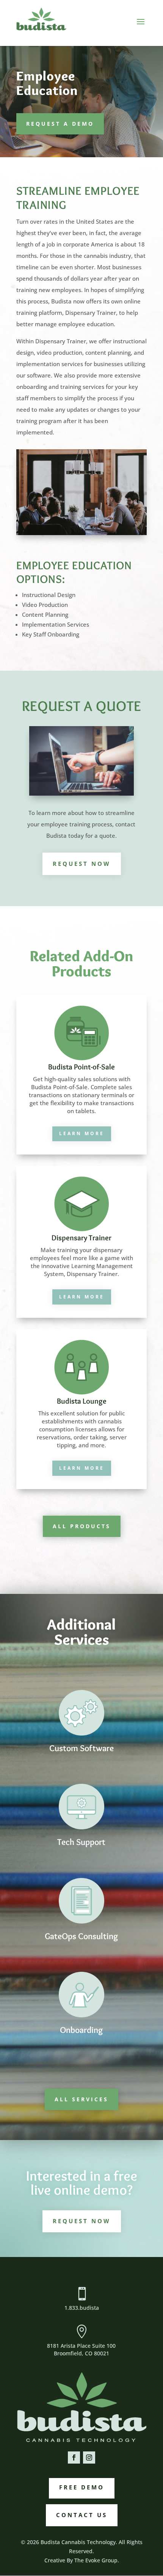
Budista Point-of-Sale (81, 1067)
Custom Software (81, 1748)
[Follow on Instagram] (89, 2458)
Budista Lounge (82, 1401)
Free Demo (82, 2487)
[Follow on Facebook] (74, 2458)
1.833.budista (82, 2308)
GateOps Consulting (81, 1936)
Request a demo (60, 124)
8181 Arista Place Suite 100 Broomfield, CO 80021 (81, 2349)
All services (81, 2099)
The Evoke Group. (97, 2560)
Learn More (82, 1133)
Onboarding (81, 2030)
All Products (82, 1526)
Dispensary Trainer (81, 1238)
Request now (82, 864)
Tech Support (81, 1842)
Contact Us (82, 2515)
